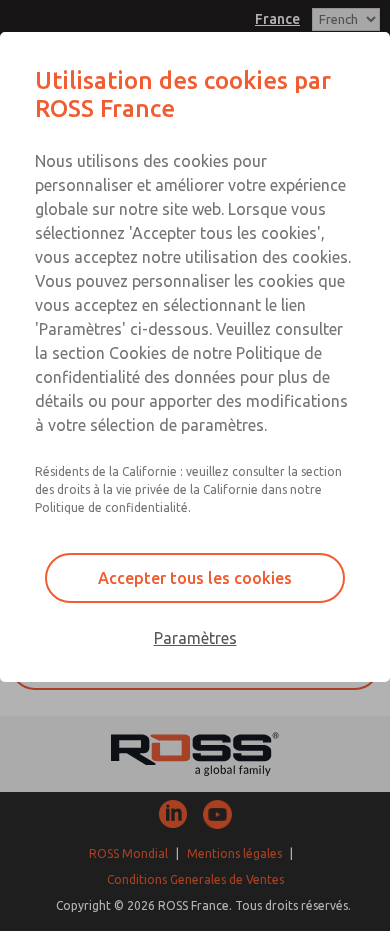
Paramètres (195, 638)
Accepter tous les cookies (195, 578)
